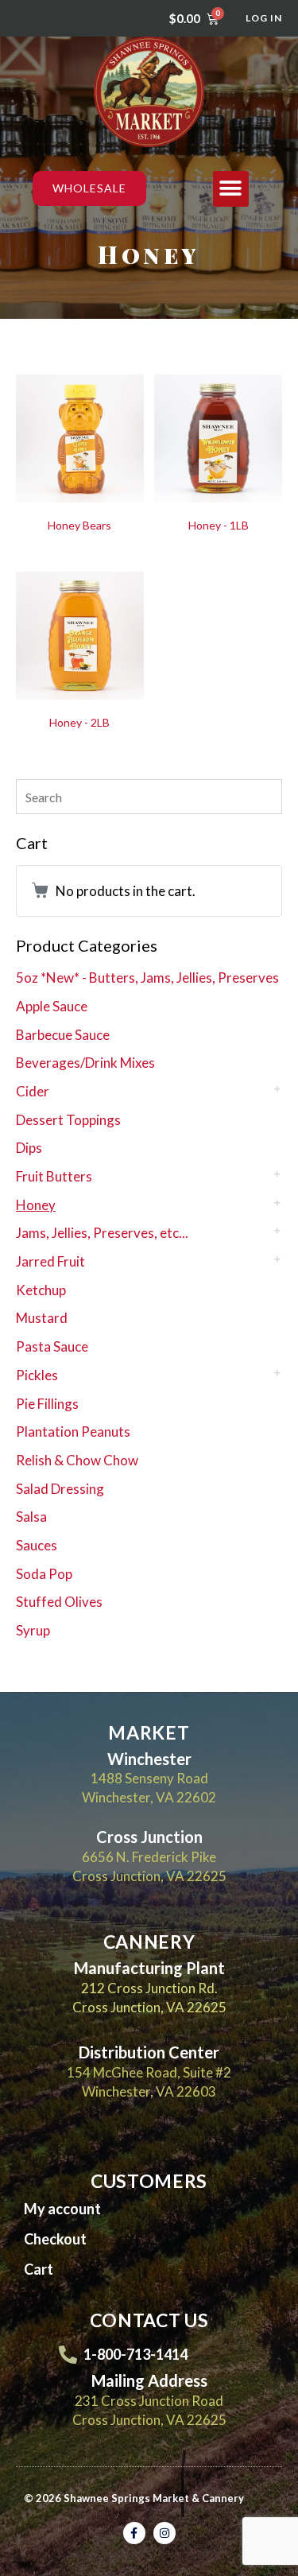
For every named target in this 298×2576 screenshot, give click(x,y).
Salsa (31, 1517)
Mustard (42, 1318)
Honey (36, 1205)
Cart (39, 2269)
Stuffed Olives (59, 1602)
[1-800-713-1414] (68, 2355)
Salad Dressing (60, 1489)
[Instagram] (164, 2533)
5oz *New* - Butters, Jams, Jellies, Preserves (147, 978)
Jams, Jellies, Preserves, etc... (102, 1233)
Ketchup (41, 1290)
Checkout (55, 2239)
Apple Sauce (52, 1006)
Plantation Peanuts (73, 1432)
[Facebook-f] (134, 2533)
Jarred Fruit (50, 1261)
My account (62, 2209)
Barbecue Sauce (63, 1035)
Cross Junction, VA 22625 (149, 2007)
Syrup (33, 1630)
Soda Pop (44, 1574)
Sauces (37, 1545)
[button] (231, 189)
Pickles (37, 1375)
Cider (33, 1091)
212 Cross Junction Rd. (149, 1988)
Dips (29, 1148)
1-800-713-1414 (135, 2354)
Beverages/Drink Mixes (85, 1063)
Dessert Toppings (68, 1120)
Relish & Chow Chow (77, 1460)
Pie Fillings (47, 1404)
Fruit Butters (54, 1176)
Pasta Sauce (52, 1346)
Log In (264, 18)
